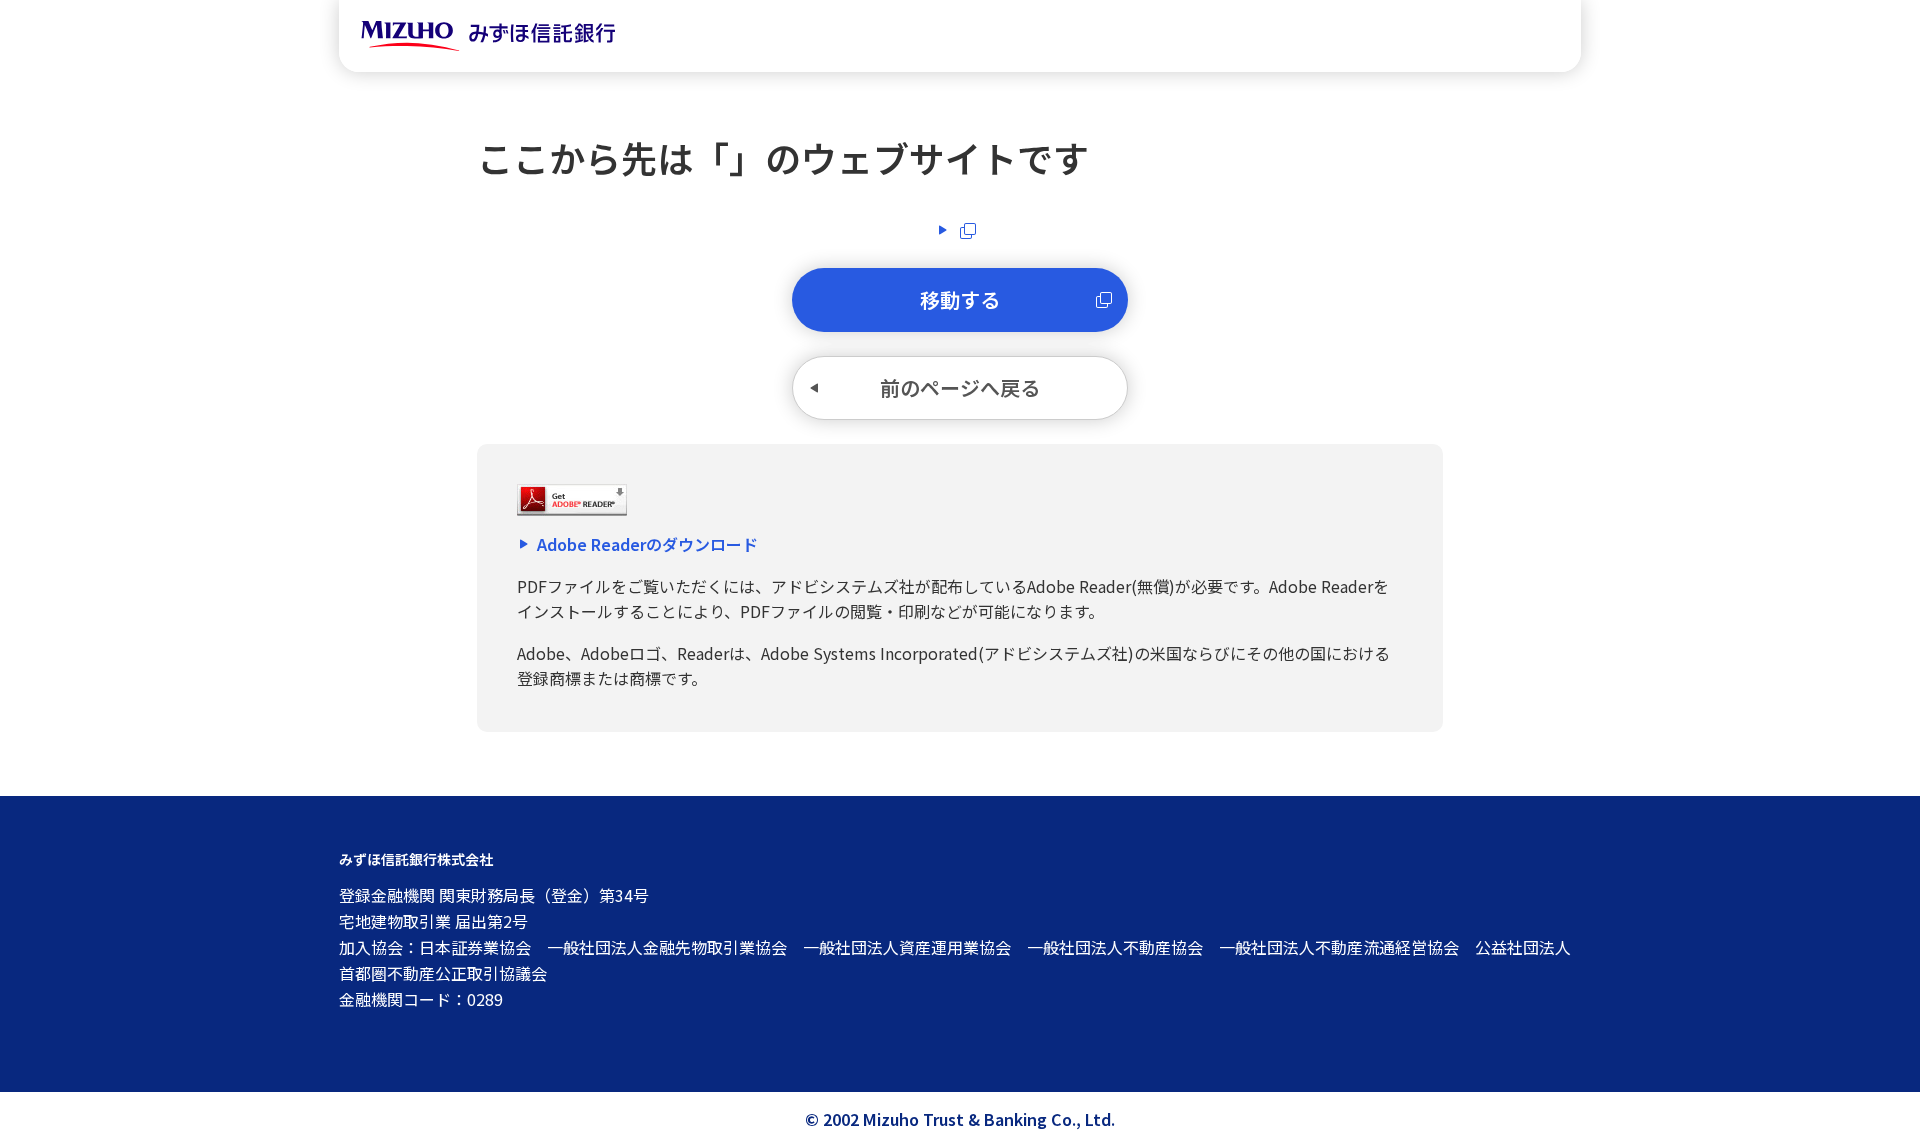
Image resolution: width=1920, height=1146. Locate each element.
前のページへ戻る (960, 387)
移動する (960, 299)
